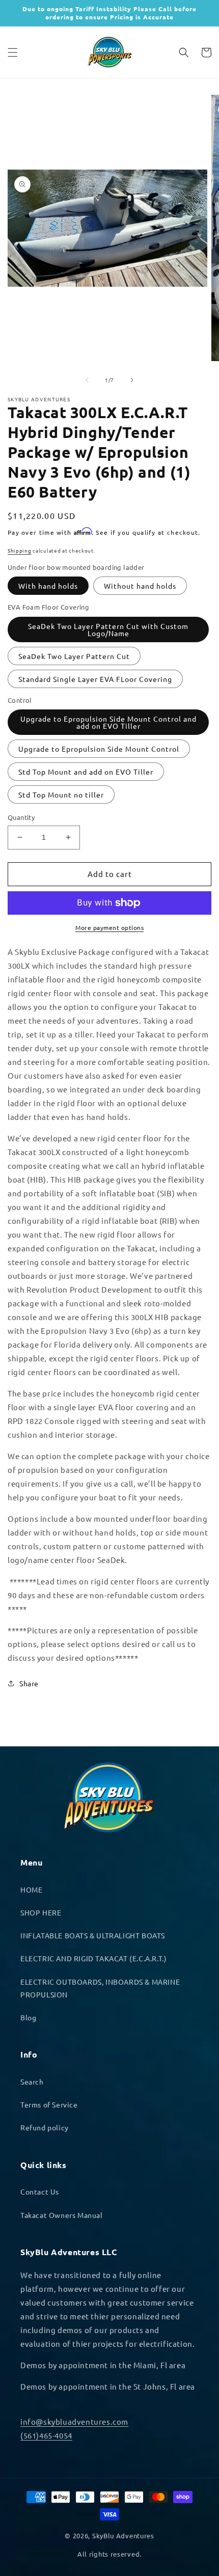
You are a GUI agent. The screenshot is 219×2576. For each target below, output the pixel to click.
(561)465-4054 (46, 2435)
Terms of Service (49, 2104)
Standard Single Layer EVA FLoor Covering (95, 679)
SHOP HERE (41, 1912)
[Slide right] (132, 380)
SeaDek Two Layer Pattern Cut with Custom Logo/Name (108, 629)
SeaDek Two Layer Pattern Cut (74, 656)
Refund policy (45, 2127)
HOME (31, 1889)
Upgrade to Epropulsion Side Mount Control (99, 749)
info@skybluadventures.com (74, 2421)
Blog (28, 2017)
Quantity (21, 817)
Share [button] (29, 1683)
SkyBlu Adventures (123, 2536)
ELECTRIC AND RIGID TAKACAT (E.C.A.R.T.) (93, 1958)
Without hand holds (140, 586)
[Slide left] (87, 380)
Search (32, 2081)
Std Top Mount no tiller (61, 794)
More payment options (109, 927)
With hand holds (48, 586)
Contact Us (40, 2191)
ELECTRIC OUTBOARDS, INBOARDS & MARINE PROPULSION (100, 1988)
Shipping (20, 550)
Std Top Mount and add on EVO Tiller (86, 772)
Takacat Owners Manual (62, 2215)
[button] (13, 52)
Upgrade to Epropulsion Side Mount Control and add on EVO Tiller (108, 722)
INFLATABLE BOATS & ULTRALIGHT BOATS (93, 1935)
